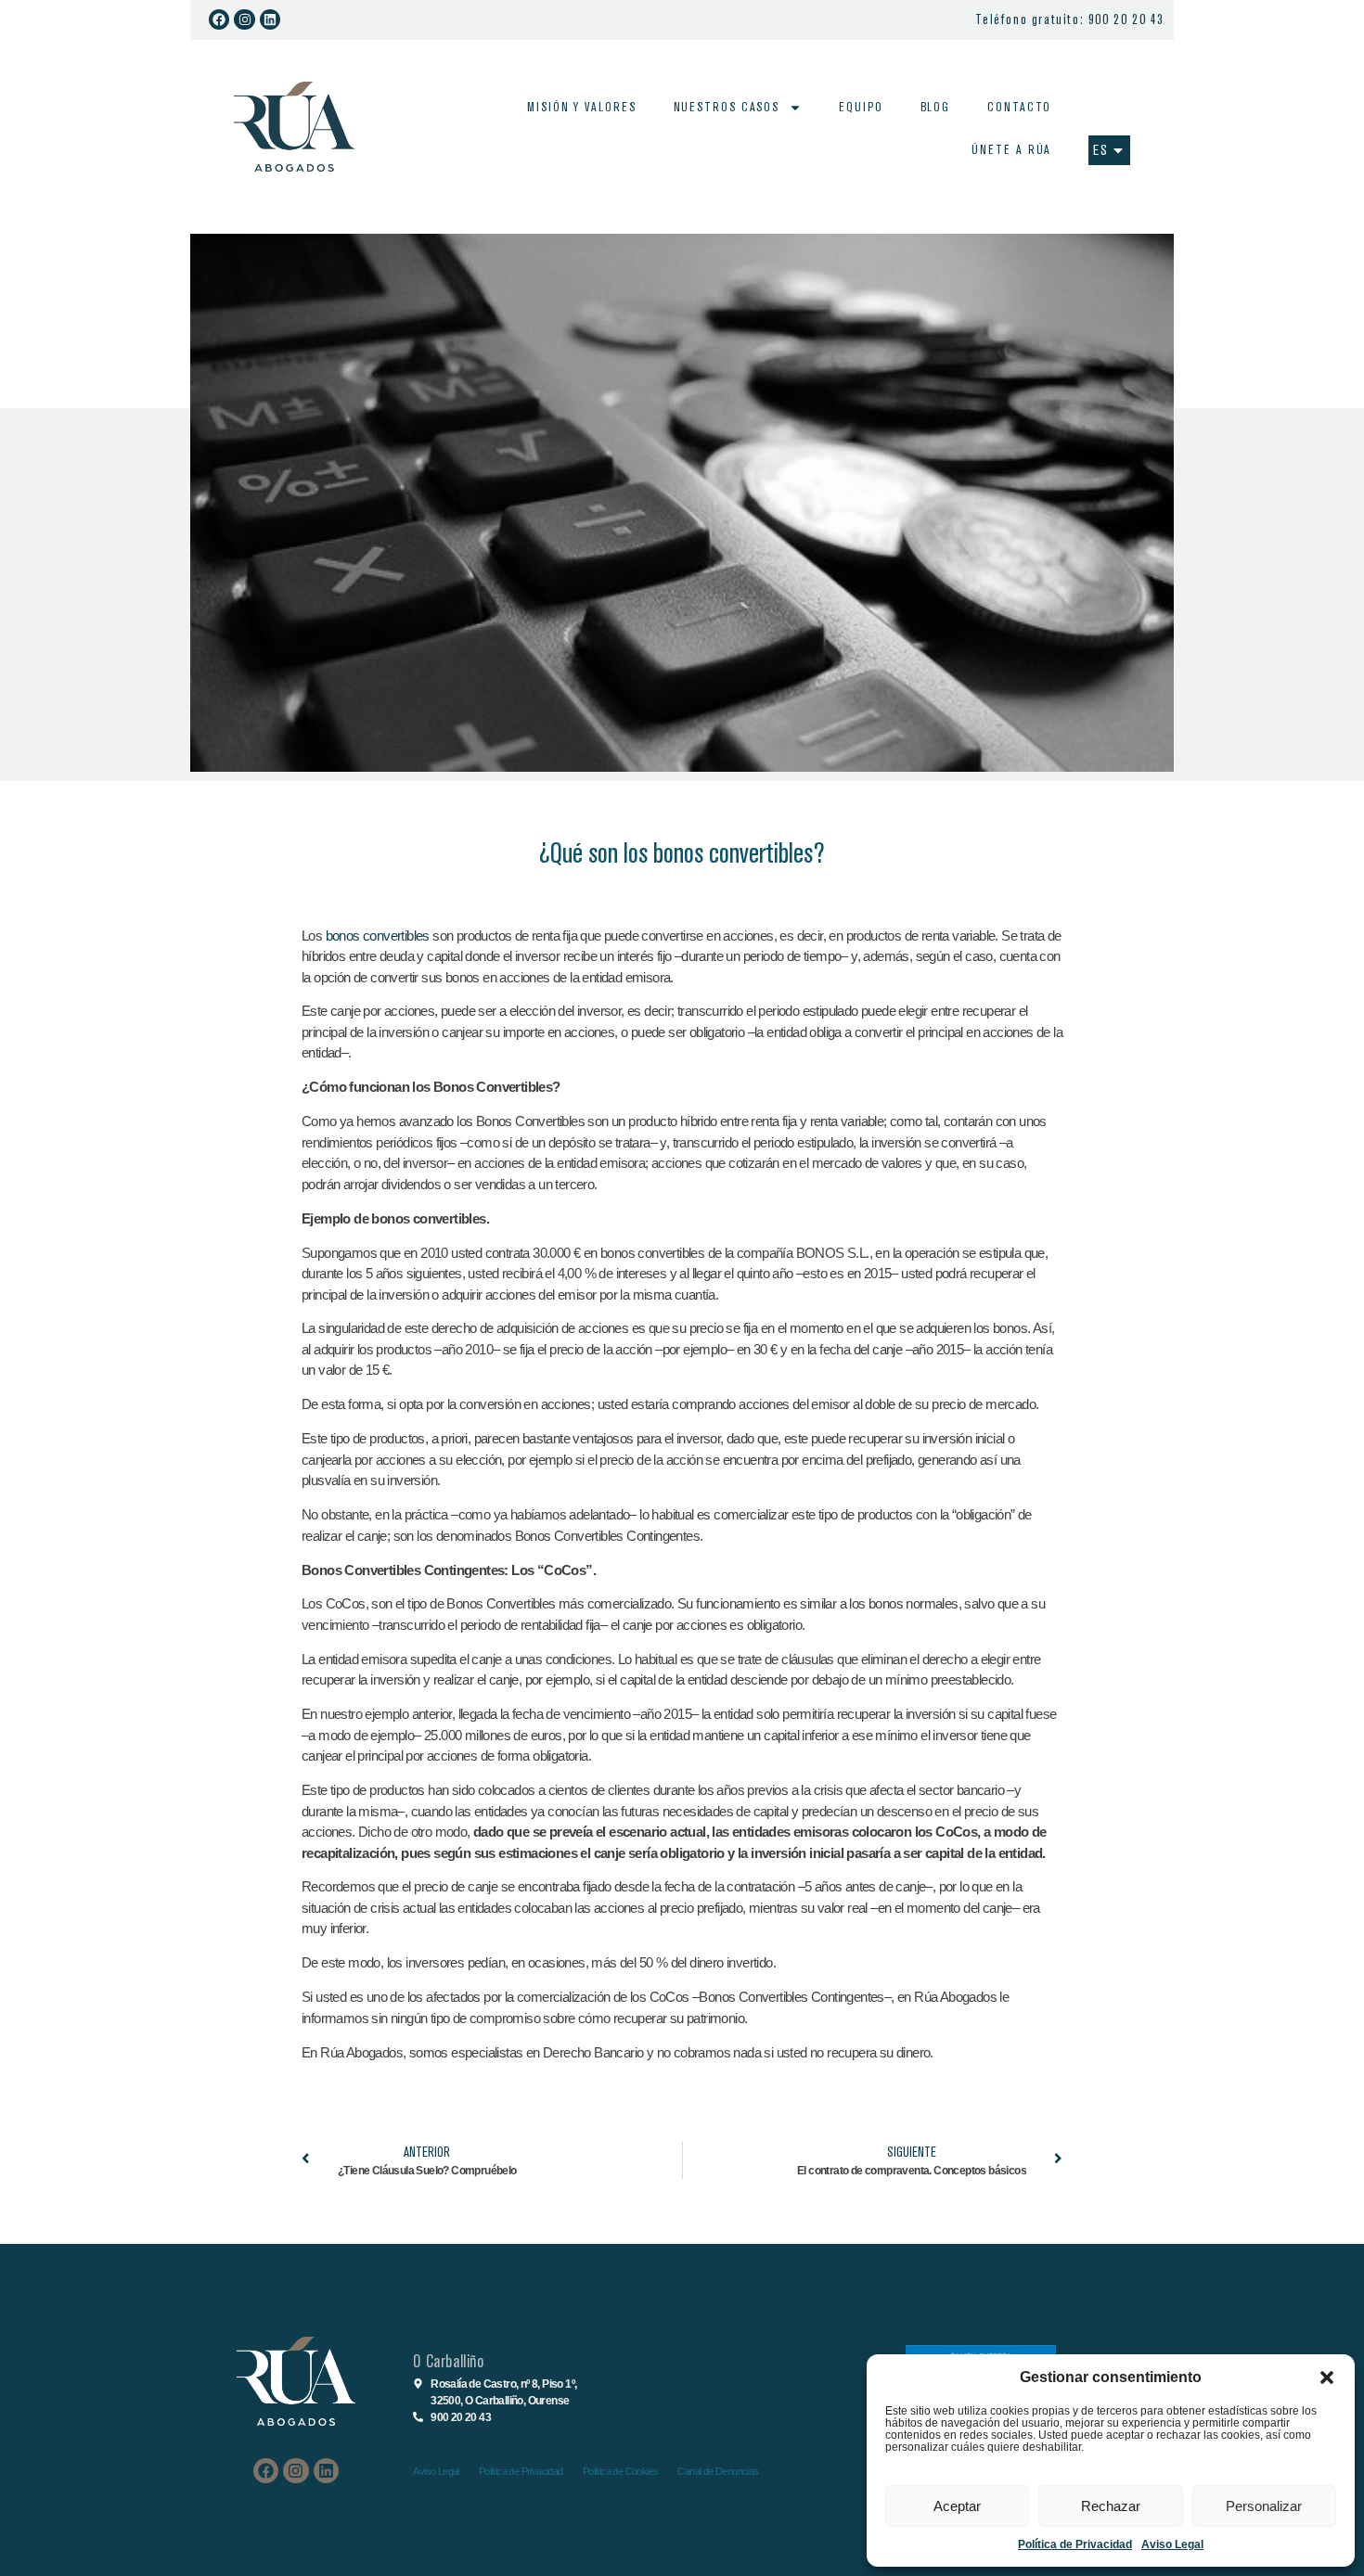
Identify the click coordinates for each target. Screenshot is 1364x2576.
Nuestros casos (727, 107)
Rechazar (1111, 2506)
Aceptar (957, 2506)
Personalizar (1264, 2506)
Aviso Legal (1172, 2544)
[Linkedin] (270, 19)
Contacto (1019, 107)
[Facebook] (219, 19)
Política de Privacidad (1075, 2544)
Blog (936, 107)
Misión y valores (581, 107)
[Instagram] (244, 19)
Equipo (861, 107)
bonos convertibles (378, 936)
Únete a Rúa (1011, 150)
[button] (1327, 2377)
